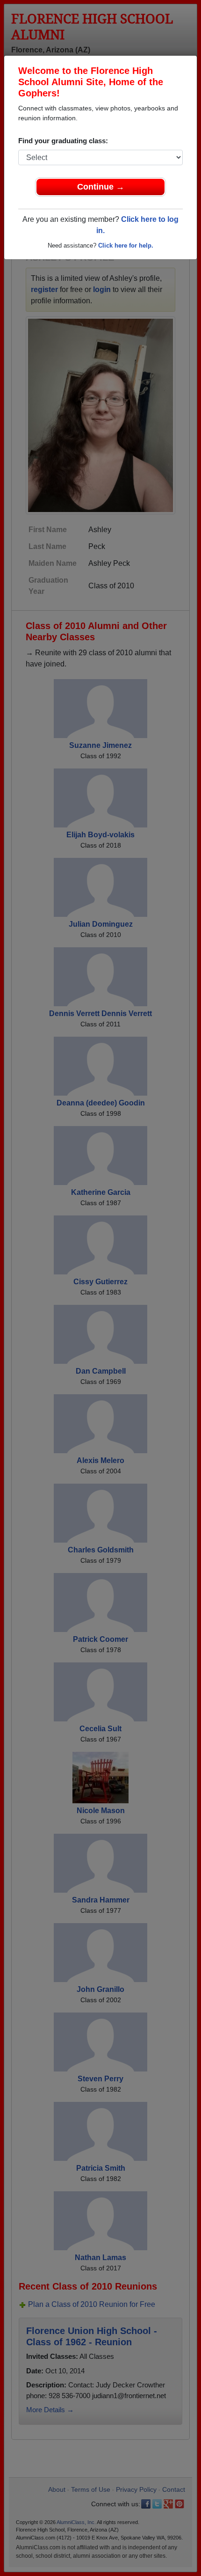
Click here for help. (126, 245)
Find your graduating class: (63, 141)
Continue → (101, 187)
